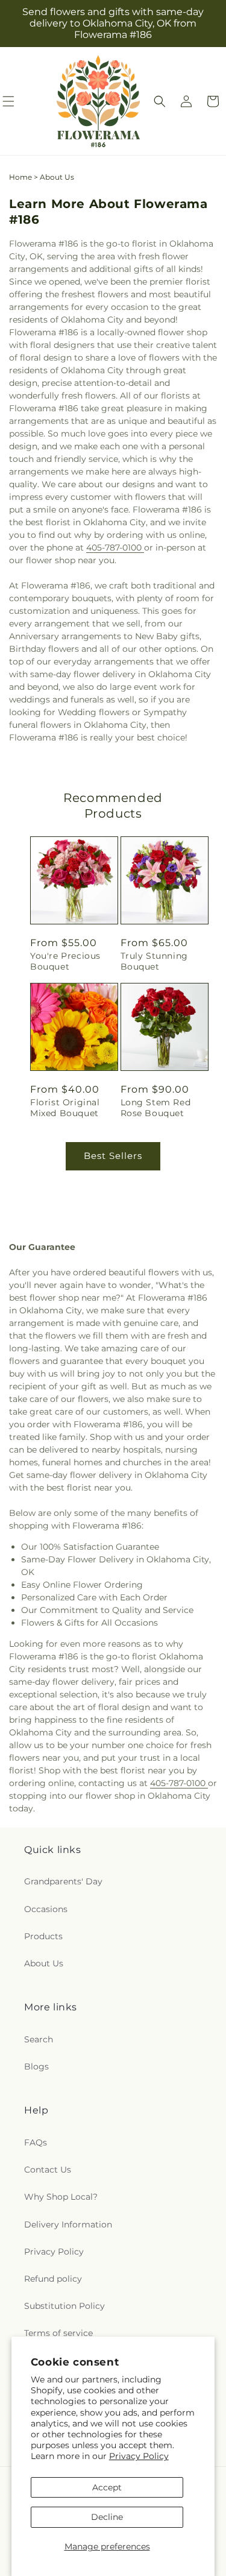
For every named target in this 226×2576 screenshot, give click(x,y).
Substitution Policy (64, 2306)
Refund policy (53, 2279)
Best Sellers (113, 1156)
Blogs (36, 2066)
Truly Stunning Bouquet (154, 961)
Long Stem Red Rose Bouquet (156, 1108)
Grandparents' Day (63, 1881)
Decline (107, 2517)
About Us (44, 1963)
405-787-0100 (115, 548)
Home (20, 177)
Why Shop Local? (61, 2197)
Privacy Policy (139, 2456)
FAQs (36, 2142)
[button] (160, 101)
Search (39, 2039)
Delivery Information (68, 2224)
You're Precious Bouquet (65, 961)
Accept (107, 2487)
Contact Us (48, 2170)
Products (43, 1936)
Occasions (46, 1909)
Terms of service (58, 2333)
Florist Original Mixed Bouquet (65, 1108)
